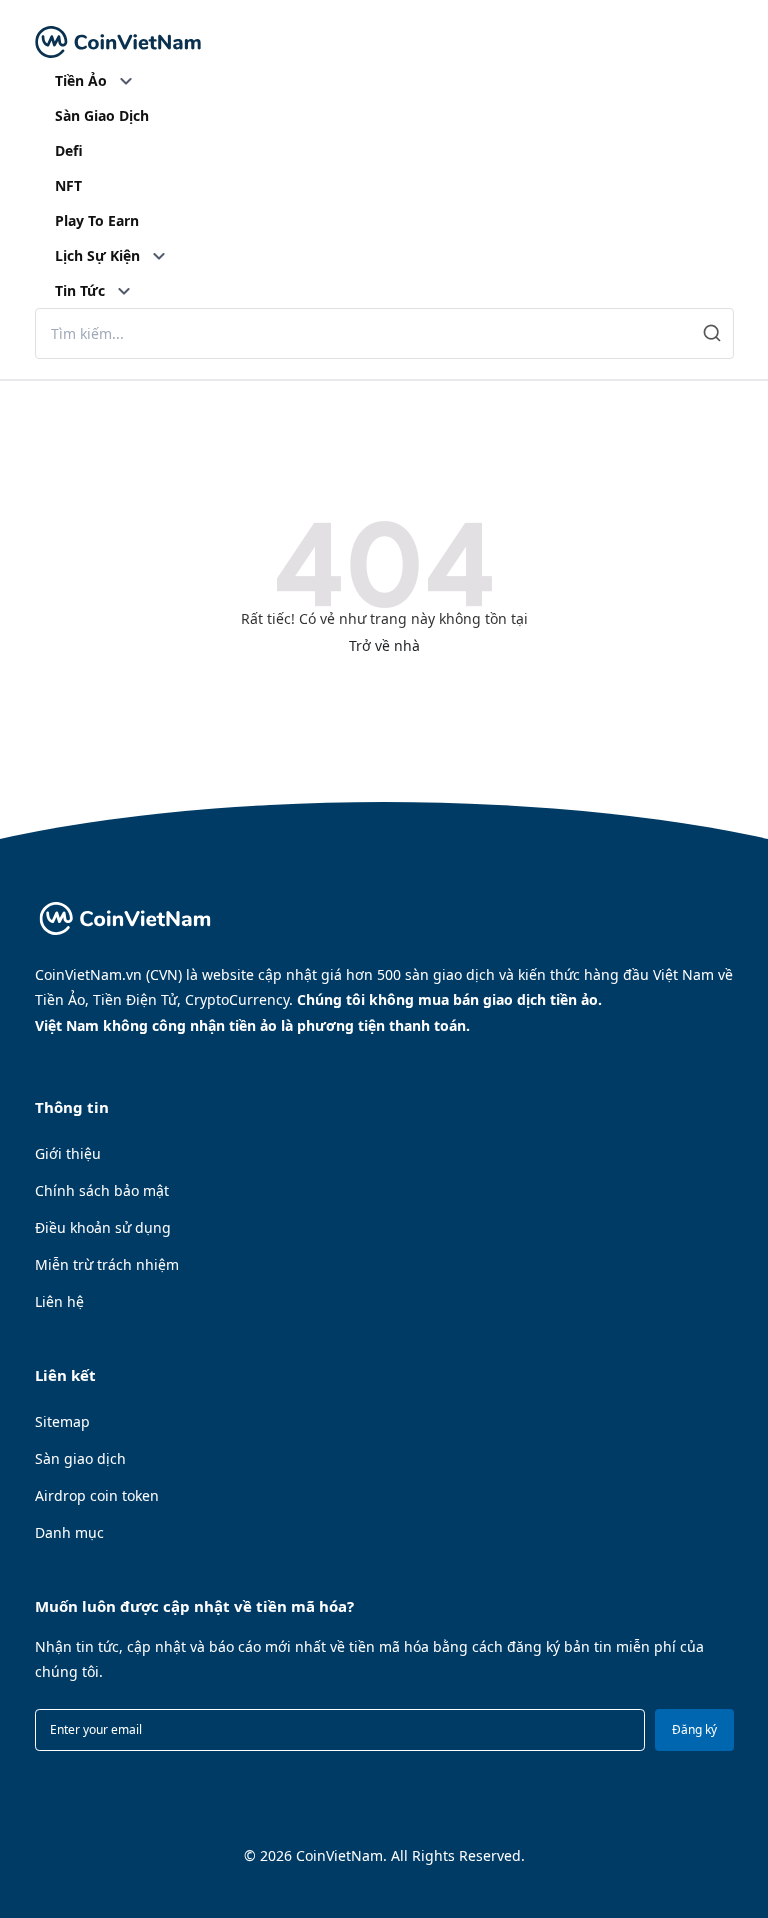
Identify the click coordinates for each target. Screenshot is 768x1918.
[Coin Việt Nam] (118, 42)
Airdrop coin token (97, 1495)
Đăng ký (694, 1729)
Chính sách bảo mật (102, 1190)
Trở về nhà (384, 645)
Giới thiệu (68, 1153)
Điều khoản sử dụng (103, 1227)
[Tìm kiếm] (712, 333)
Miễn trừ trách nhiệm (107, 1264)
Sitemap (62, 1421)
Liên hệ (59, 1301)
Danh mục (69, 1532)
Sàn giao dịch (80, 1458)
